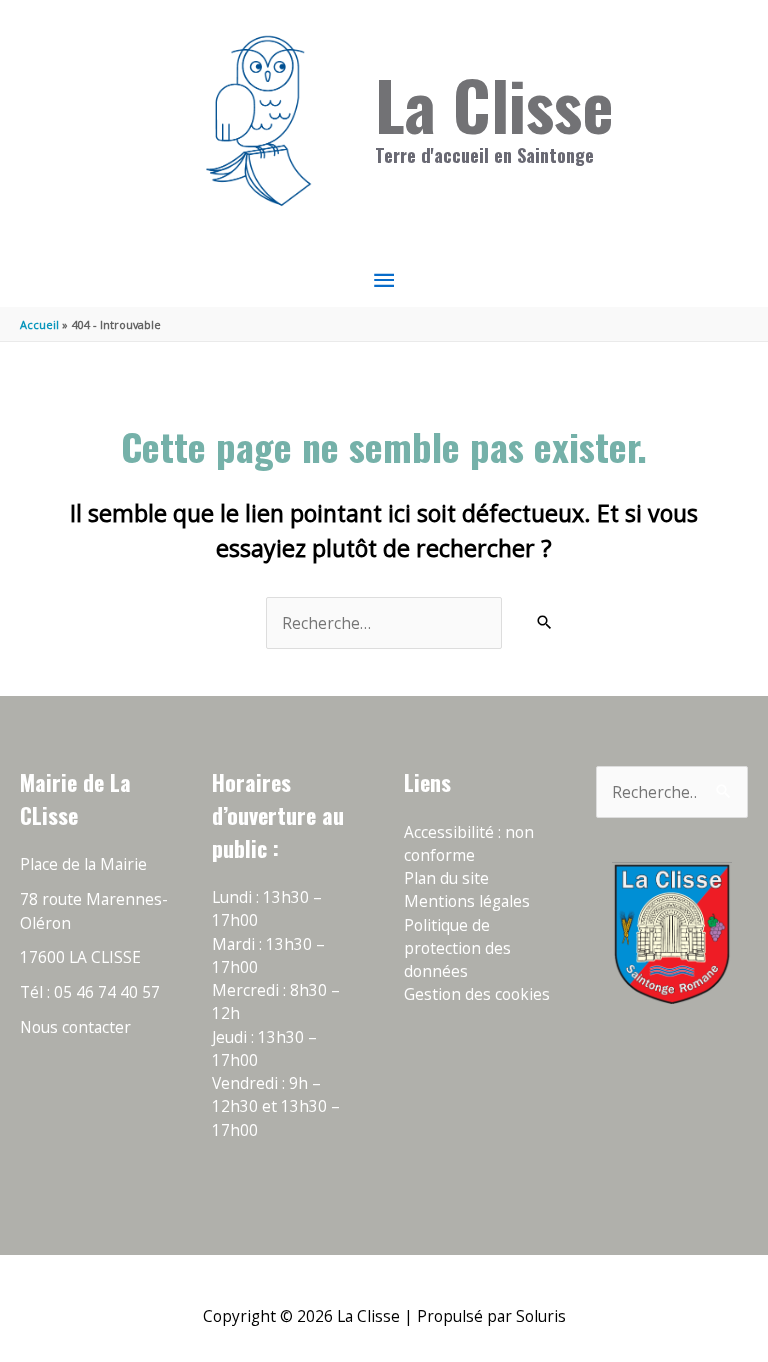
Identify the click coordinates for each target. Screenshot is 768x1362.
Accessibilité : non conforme (469, 843)
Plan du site (446, 878)
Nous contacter (75, 1027)
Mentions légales (467, 901)
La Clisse (494, 104)
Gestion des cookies (477, 994)
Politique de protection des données (457, 948)
